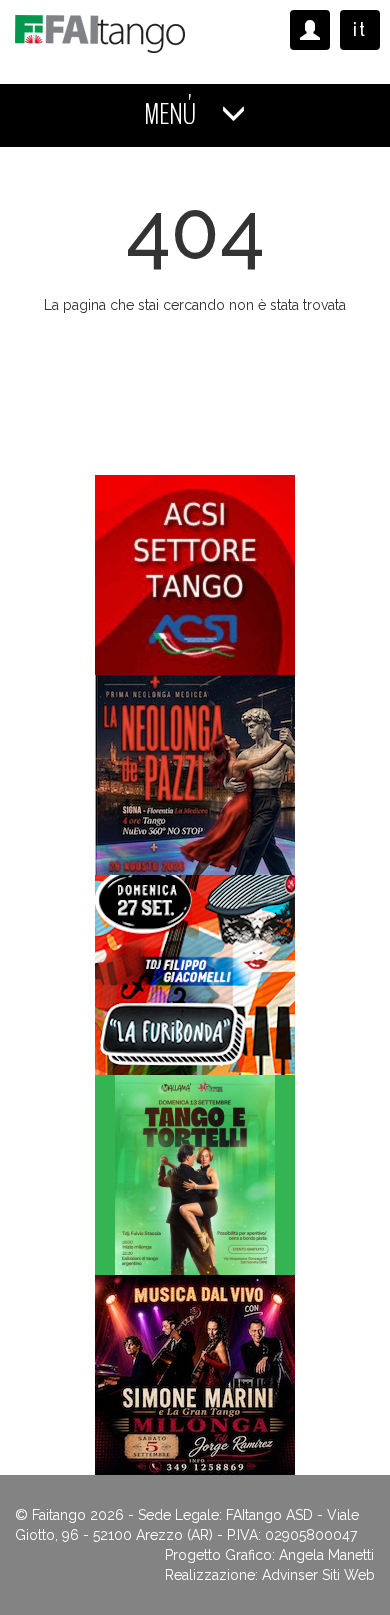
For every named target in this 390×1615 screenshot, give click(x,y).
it (360, 29)
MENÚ (172, 114)
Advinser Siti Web (318, 1575)
